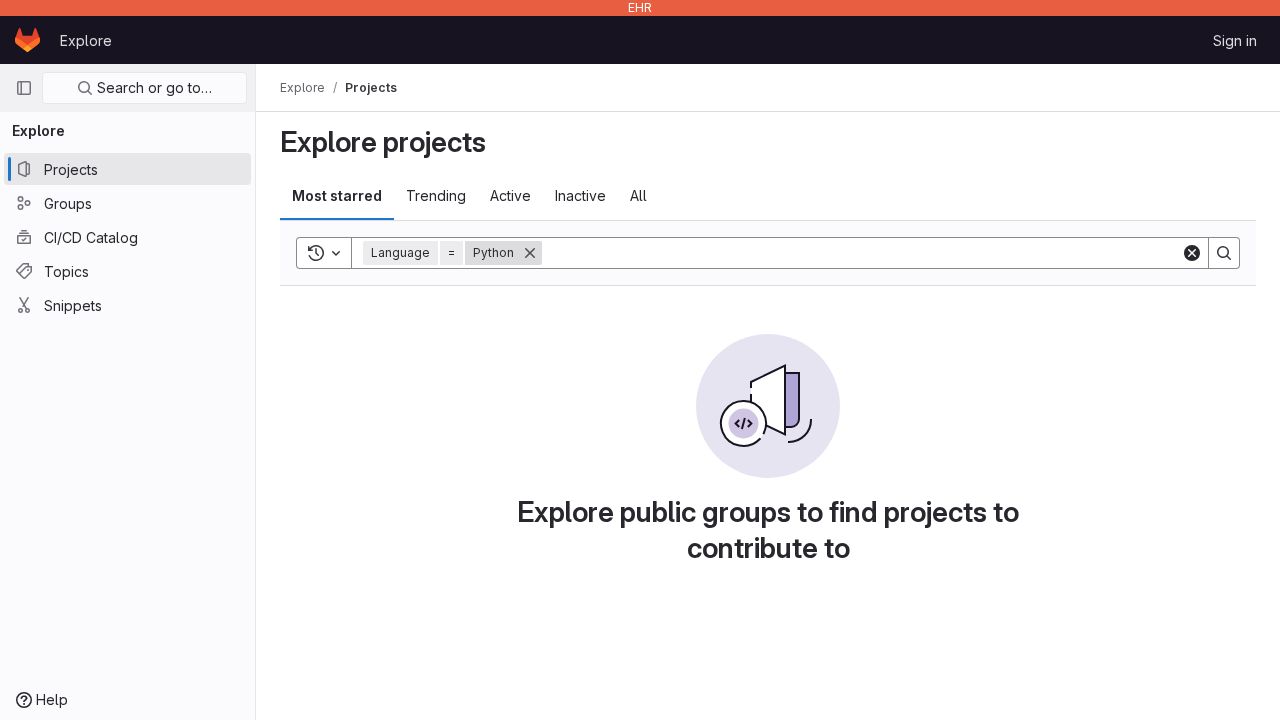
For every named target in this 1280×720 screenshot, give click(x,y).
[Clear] (1192, 253)
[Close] (530, 253)
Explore (86, 40)
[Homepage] (27, 40)
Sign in (1235, 40)
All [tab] (638, 195)
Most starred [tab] (337, 195)
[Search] (1224, 253)
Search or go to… (152, 87)
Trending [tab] (436, 195)
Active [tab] (510, 195)
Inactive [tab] (580, 195)
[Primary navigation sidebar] (24, 88)
